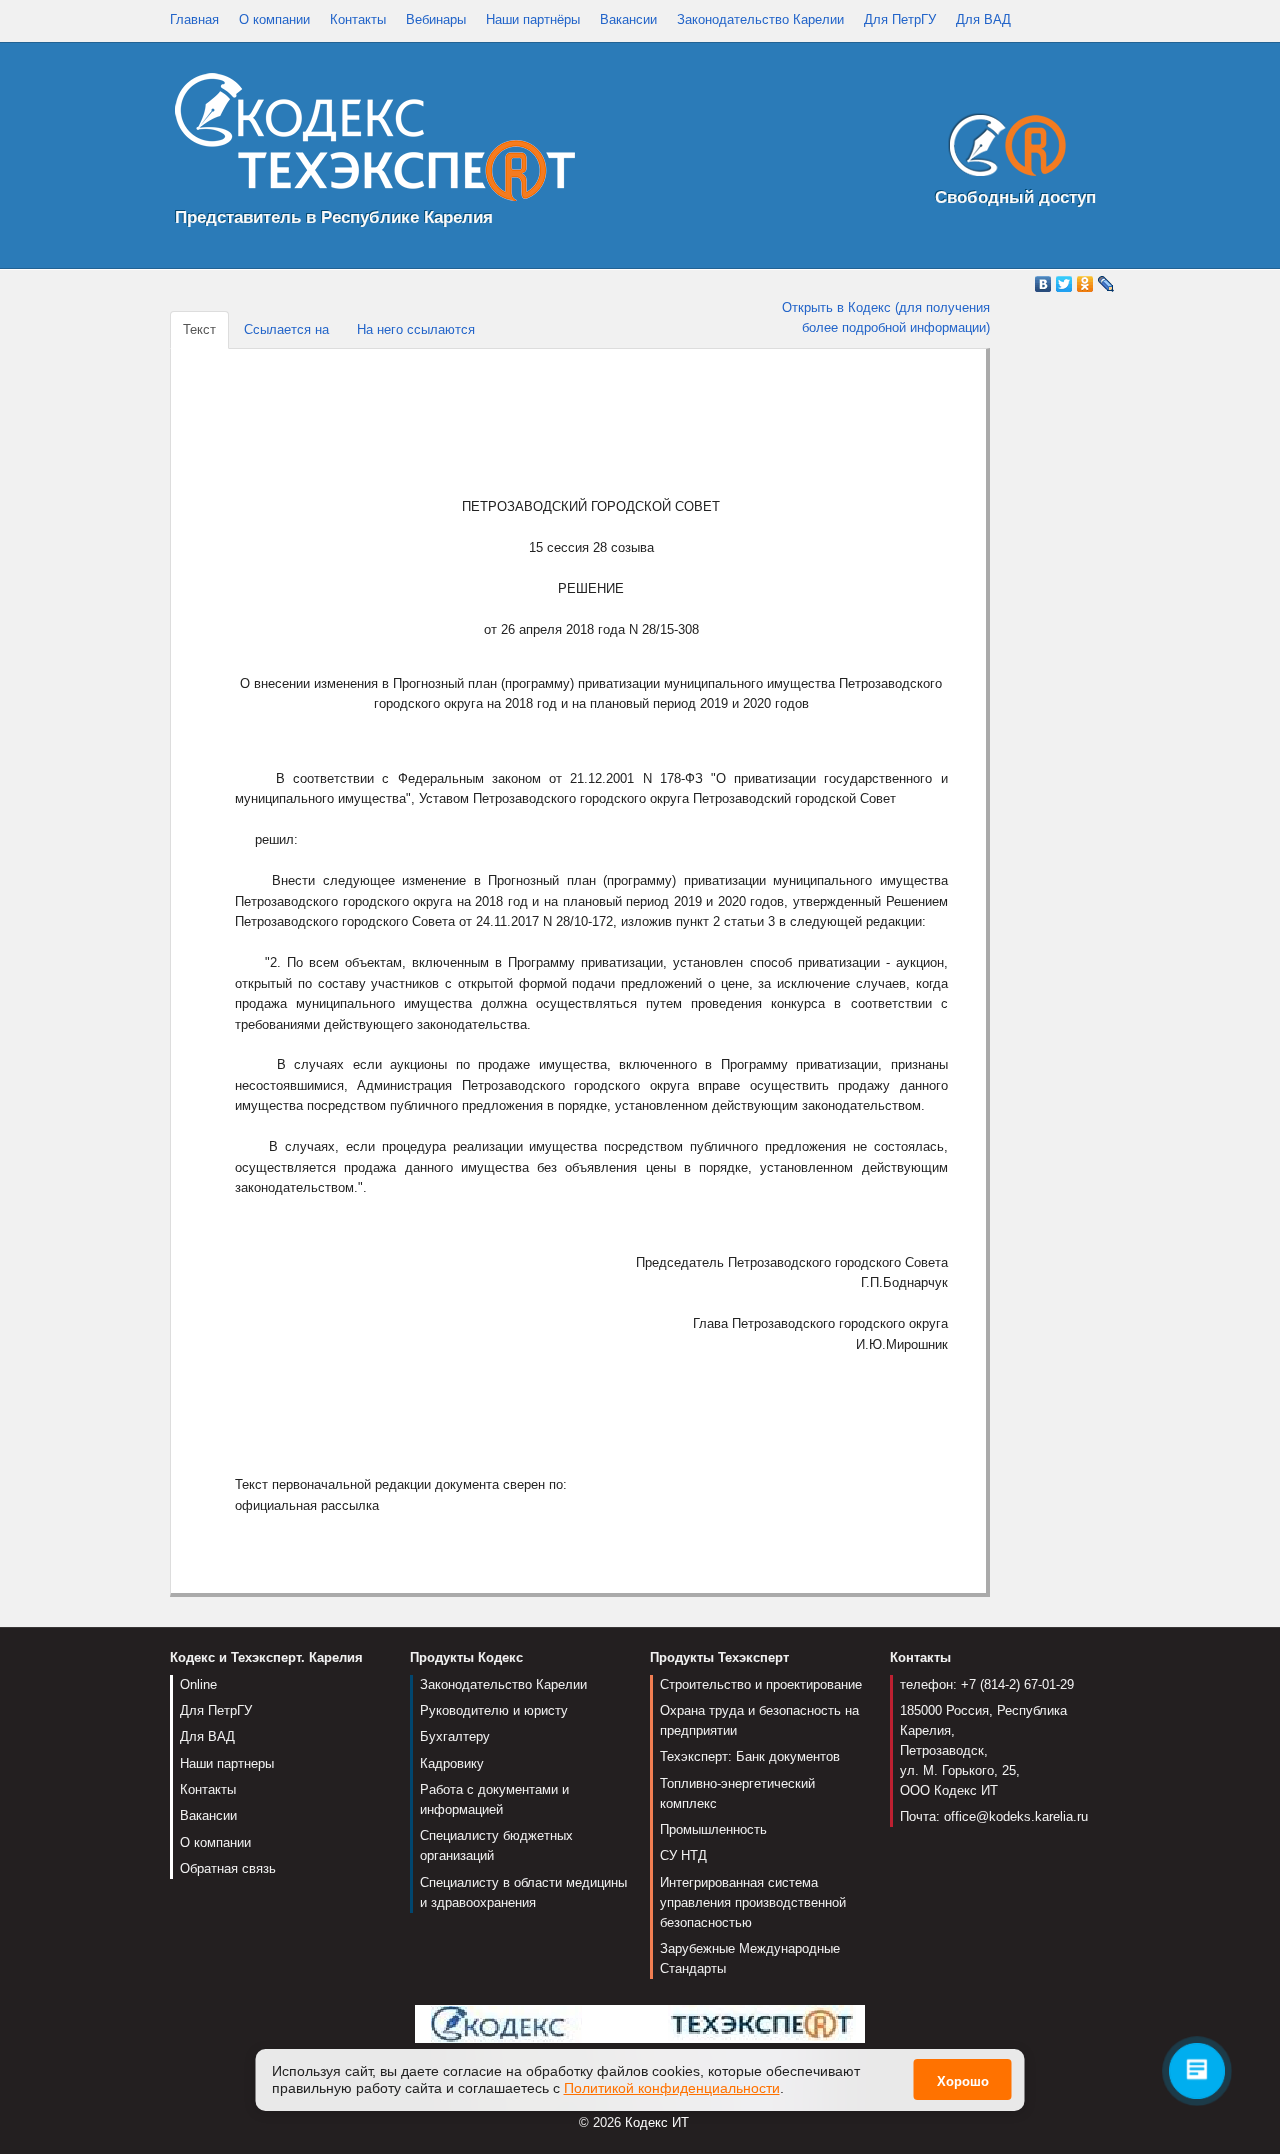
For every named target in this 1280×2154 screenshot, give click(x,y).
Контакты (358, 19)
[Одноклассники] (1085, 284)
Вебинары (436, 19)
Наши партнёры (533, 19)
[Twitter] (1064, 284)
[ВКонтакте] (1043, 284)
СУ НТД (683, 1855)
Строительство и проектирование (761, 1684)
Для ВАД (983, 19)
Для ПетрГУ (900, 19)
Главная (194, 19)
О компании (274, 19)
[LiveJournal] (1106, 284)
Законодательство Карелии (760, 19)
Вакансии (628, 19)
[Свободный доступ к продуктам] (1002, 149)
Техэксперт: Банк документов (750, 1756)
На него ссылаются (416, 329)
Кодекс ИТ (657, 2122)
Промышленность (713, 1829)
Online (198, 1684)
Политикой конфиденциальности (672, 2088)
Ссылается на (286, 329)
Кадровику (452, 1763)
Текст (199, 329)
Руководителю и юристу (494, 1710)
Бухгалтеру (455, 1736)
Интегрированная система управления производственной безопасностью (753, 1902)
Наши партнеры (227, 1763)
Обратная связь (228, 1868)
